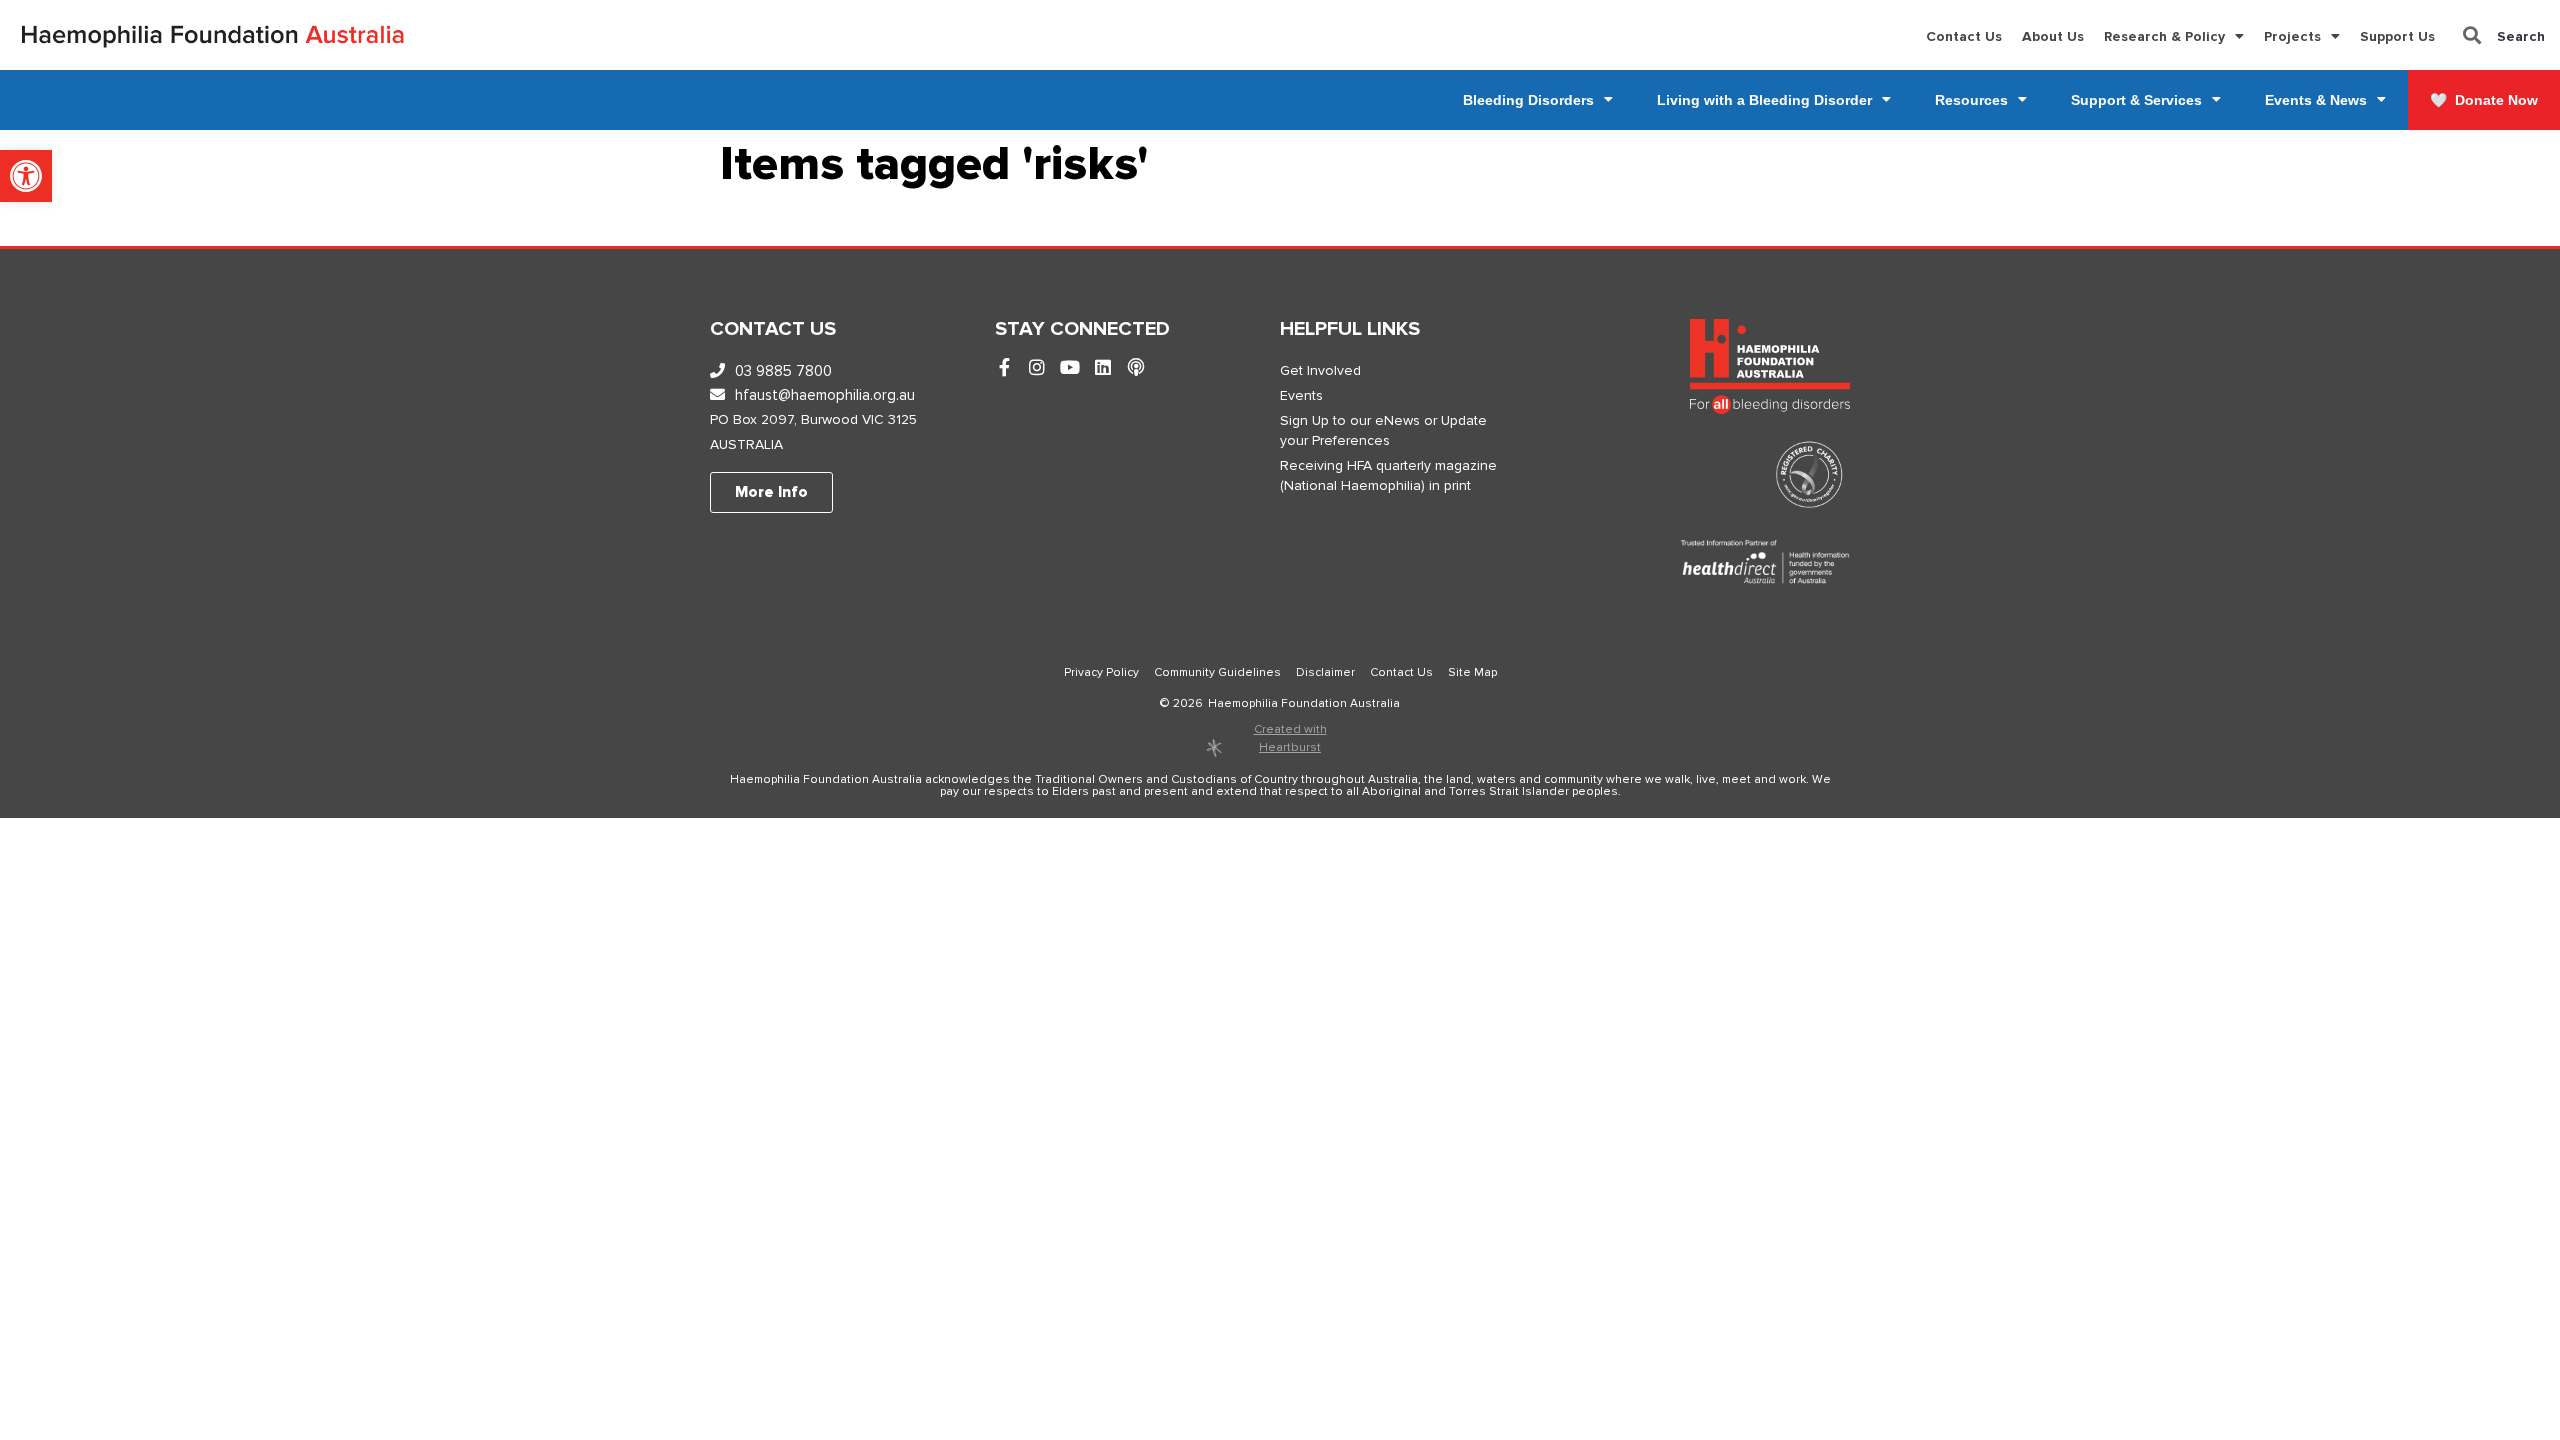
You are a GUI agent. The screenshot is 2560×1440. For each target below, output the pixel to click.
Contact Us (1964, 36)
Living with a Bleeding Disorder (1764, 100)
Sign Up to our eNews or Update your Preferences (1383, 430)
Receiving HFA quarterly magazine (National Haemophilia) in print (1388, 475)
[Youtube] (1070, 368)
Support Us (2397, 36)
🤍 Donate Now (2484, 100)
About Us (2053, 36)
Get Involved (1320, 370)
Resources (1971, 100)
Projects (2292, 36)
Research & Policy (2164, 36)
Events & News (2316, 100)
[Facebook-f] (1004, 368)
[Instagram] (1037, 368)
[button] (26, 176)
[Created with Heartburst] (1214, 748)
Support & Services (2136, 100)
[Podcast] (1136, 368)
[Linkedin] (1103, 368)
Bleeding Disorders (1528, 100)
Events (1301, 395)
